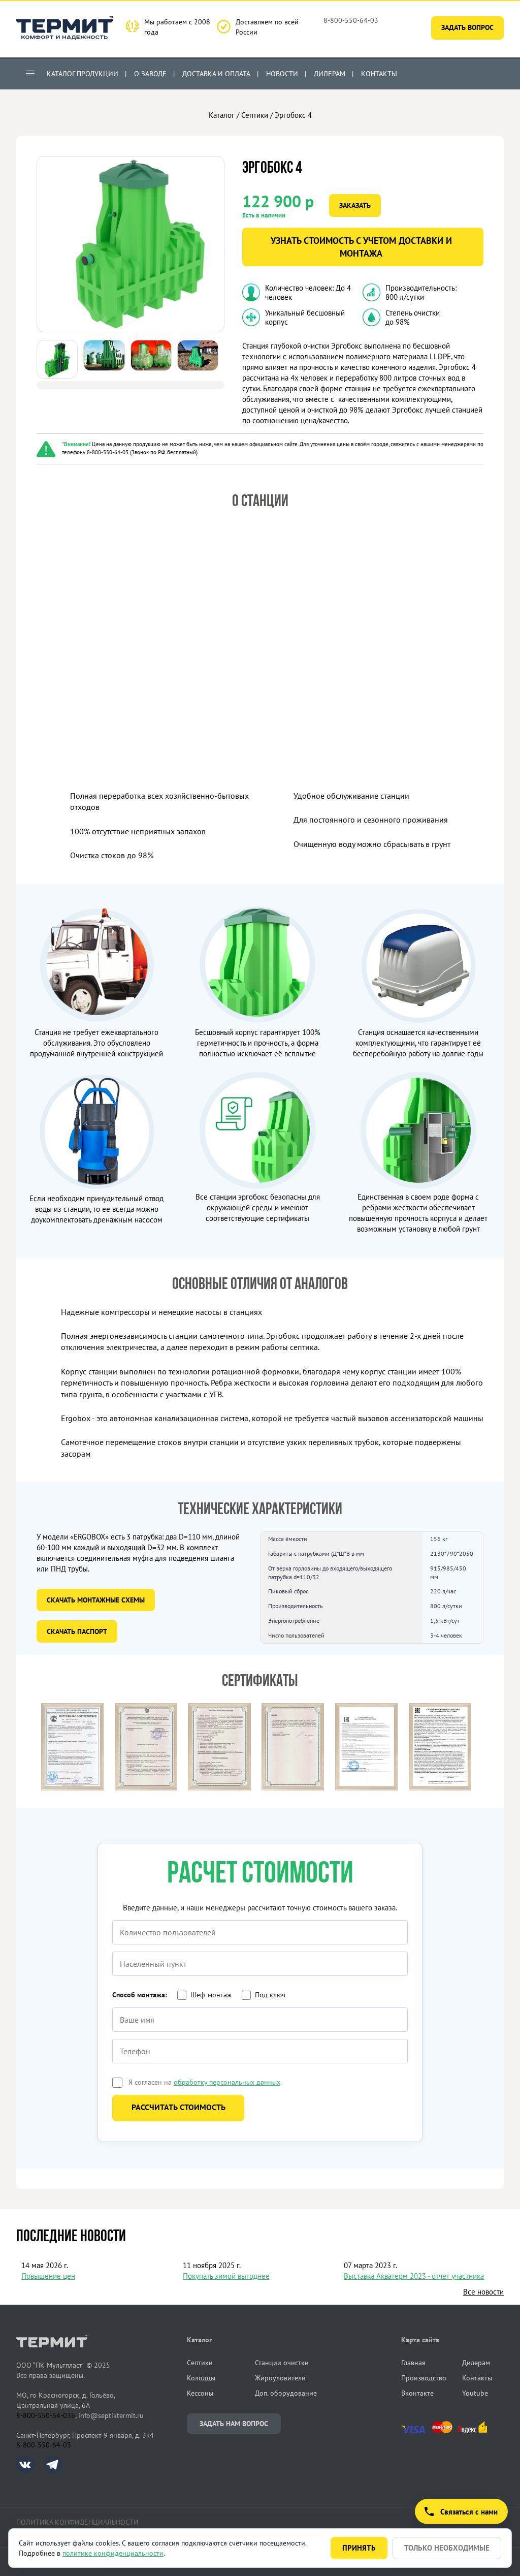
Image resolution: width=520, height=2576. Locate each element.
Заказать (355, 205)
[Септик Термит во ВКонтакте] (30, 2471)
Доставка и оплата (216, 74)
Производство (424, 2378)
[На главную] (73, 1803)
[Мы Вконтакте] (414, 73)
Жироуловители (280, 2378)
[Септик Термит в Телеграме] (53, 2471)
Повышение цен (48, 2276)
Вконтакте (417, 2393)
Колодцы (201, 2378)
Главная (413, 2363)
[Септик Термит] (102, 2343)
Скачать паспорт (77, 1631)
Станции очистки (282, 2363)
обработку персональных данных (227, 2082)
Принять (359, 2548)
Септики (255, 115)
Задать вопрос (467, 27)
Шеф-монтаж (211, 1995)
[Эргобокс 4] (131, 329)
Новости (282, 74)
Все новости (483, 2292)
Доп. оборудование (286, 2393)
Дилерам (330, 74)
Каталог (222, 115)
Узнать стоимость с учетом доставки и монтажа (361, 247)
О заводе (150, 74)
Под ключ (270, 1995)
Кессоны (200, 2393)
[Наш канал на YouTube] (431, 73)
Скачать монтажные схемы (96, 1600)
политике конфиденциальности (113, 2553)
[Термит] (64, 29)
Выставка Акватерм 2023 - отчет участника (414, 2276)
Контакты (379, 74)
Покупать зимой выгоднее (226, 2276)
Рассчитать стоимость (178, 2107)
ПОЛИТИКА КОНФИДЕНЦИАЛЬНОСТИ (77, 2522)
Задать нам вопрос (234, 2424)
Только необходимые (447, 2548)
